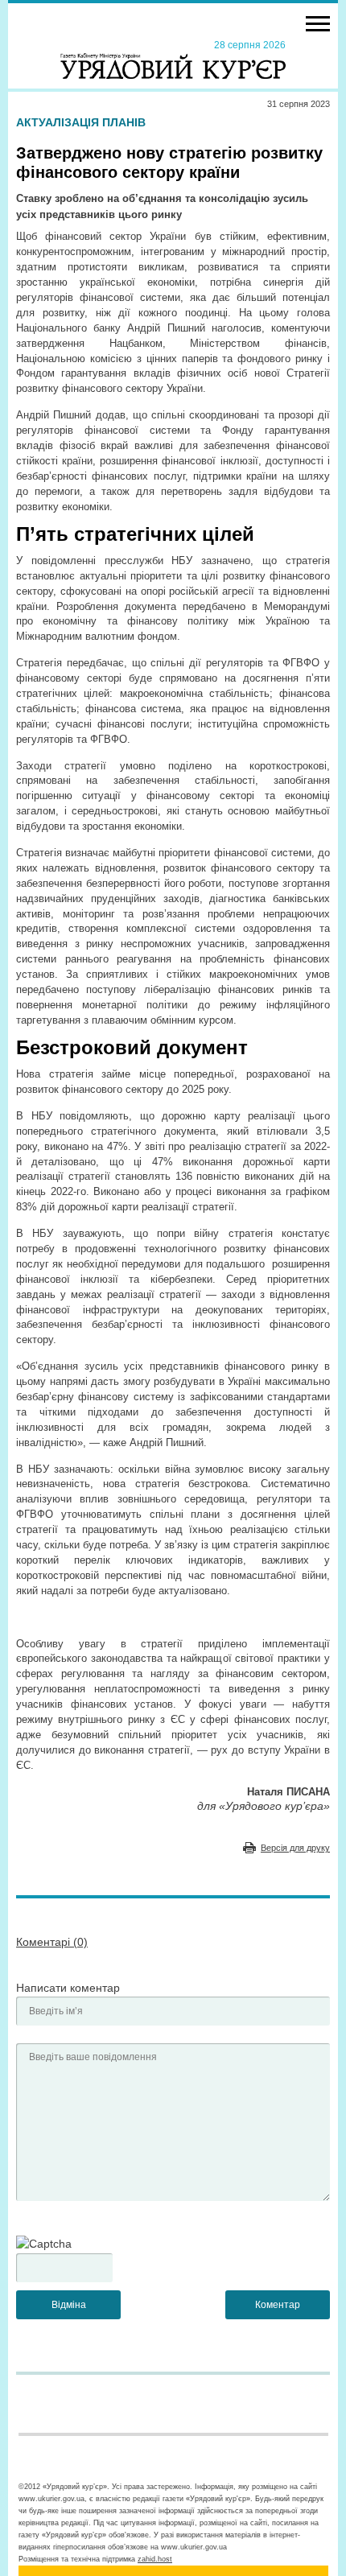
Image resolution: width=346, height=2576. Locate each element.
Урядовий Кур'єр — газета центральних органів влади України (173, 59)
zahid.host (155, 2559)
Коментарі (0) (52, 1942)
